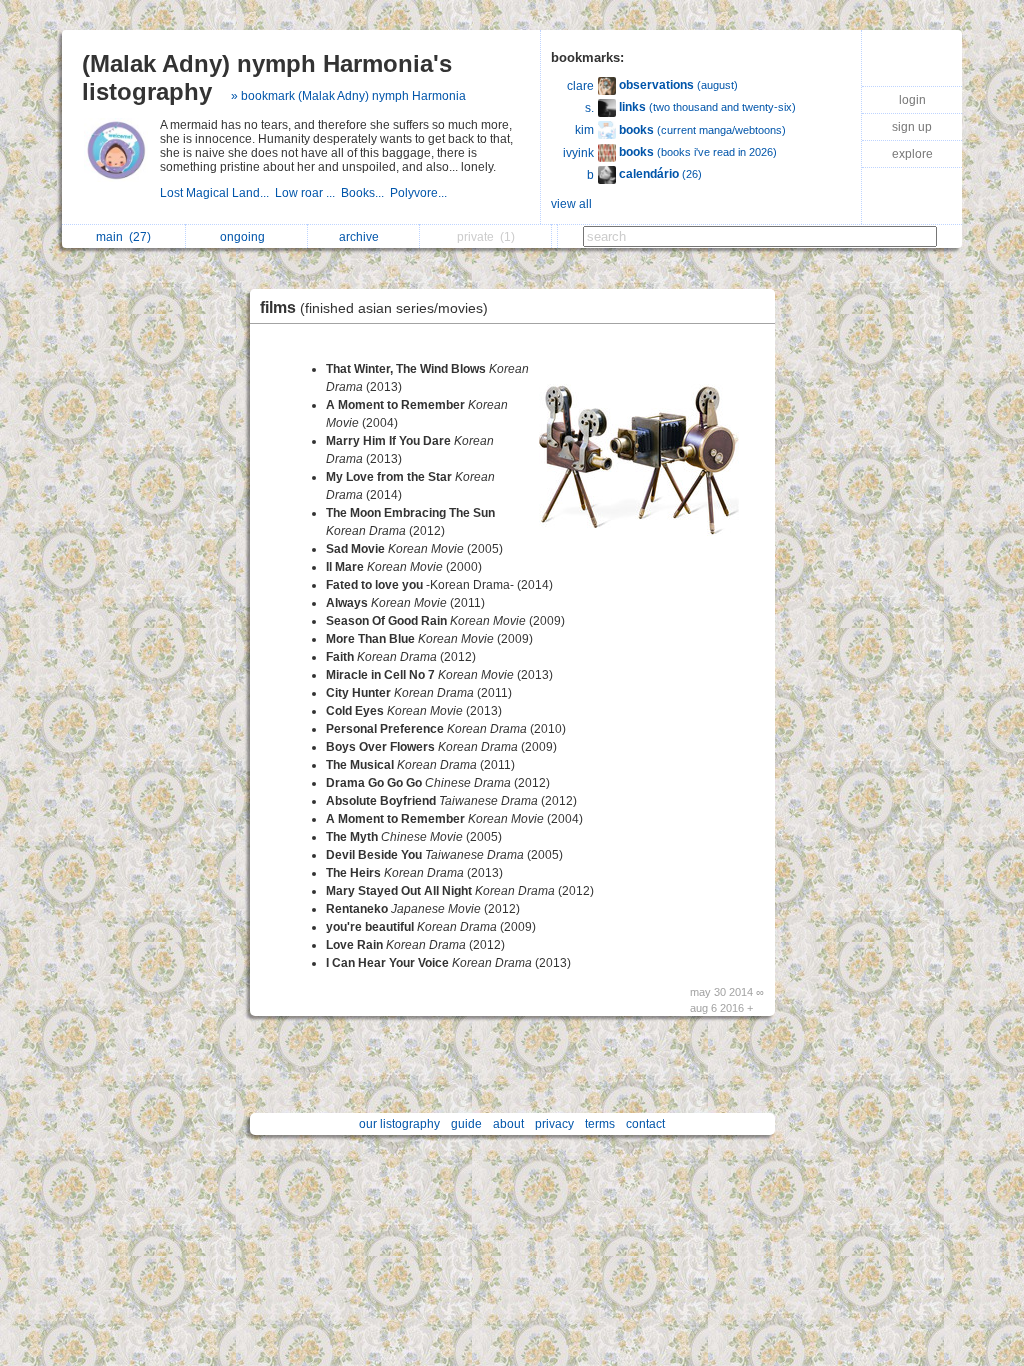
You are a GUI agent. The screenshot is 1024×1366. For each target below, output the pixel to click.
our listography (399, 1124)
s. (589, 108)
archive (362, 237)
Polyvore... (420, 193)
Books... (365, 193)
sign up (912, 127)
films (374, 307)
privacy (554, 1124)
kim (584, 130)
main (123, 237)
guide (466, 1124)
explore (912, 154)
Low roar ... (308, 193)
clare (580, 86)
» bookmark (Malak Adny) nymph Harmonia (348, 96)
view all (571, 204)
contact (645, 1124)
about (508, 1124)
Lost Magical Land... (217, 193)
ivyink (578, 153)
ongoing (245, 237)
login (912, 100)
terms (600, 1124)
